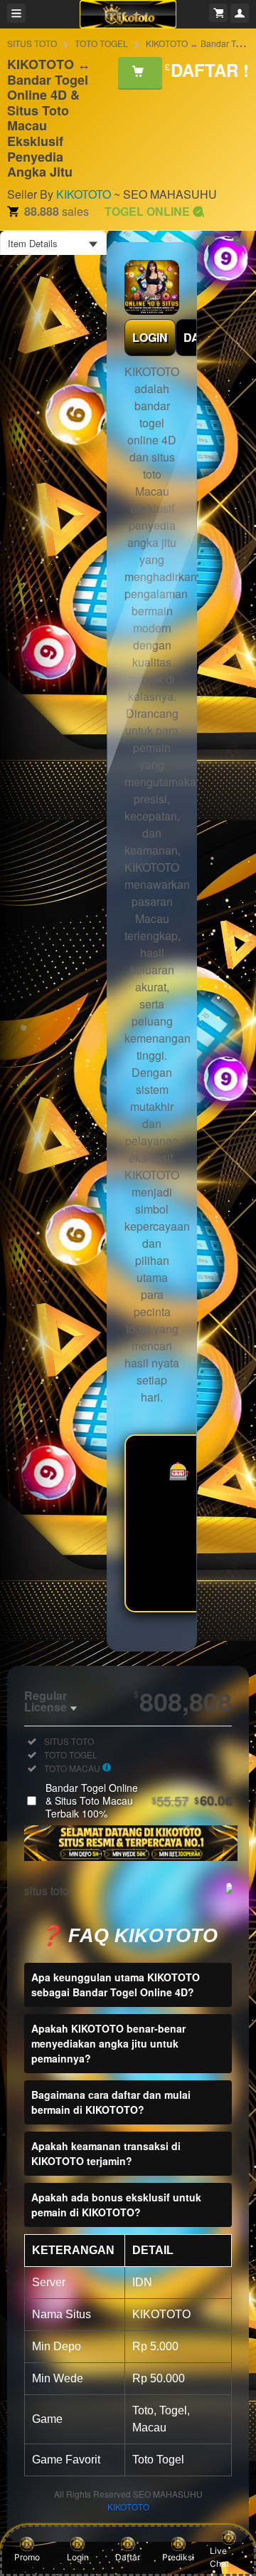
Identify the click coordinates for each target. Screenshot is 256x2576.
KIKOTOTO (84, 194)
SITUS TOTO (32, 43)
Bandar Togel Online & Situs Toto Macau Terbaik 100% (139, 1800)
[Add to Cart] (140, 73)
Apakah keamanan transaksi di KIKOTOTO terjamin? (106, 2153)
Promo (27, 2557)
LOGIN (150, 337)
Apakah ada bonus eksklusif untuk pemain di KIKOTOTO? (116, 2205)
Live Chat (219, 2557)
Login (78, 2557)
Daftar (128, 2557)
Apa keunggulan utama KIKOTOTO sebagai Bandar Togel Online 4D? (116, 1985)
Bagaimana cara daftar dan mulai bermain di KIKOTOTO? (111, 2102)
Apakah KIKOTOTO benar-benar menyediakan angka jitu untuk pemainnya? (108, 2043)
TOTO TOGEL (101, 43)
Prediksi (178, 2557)
